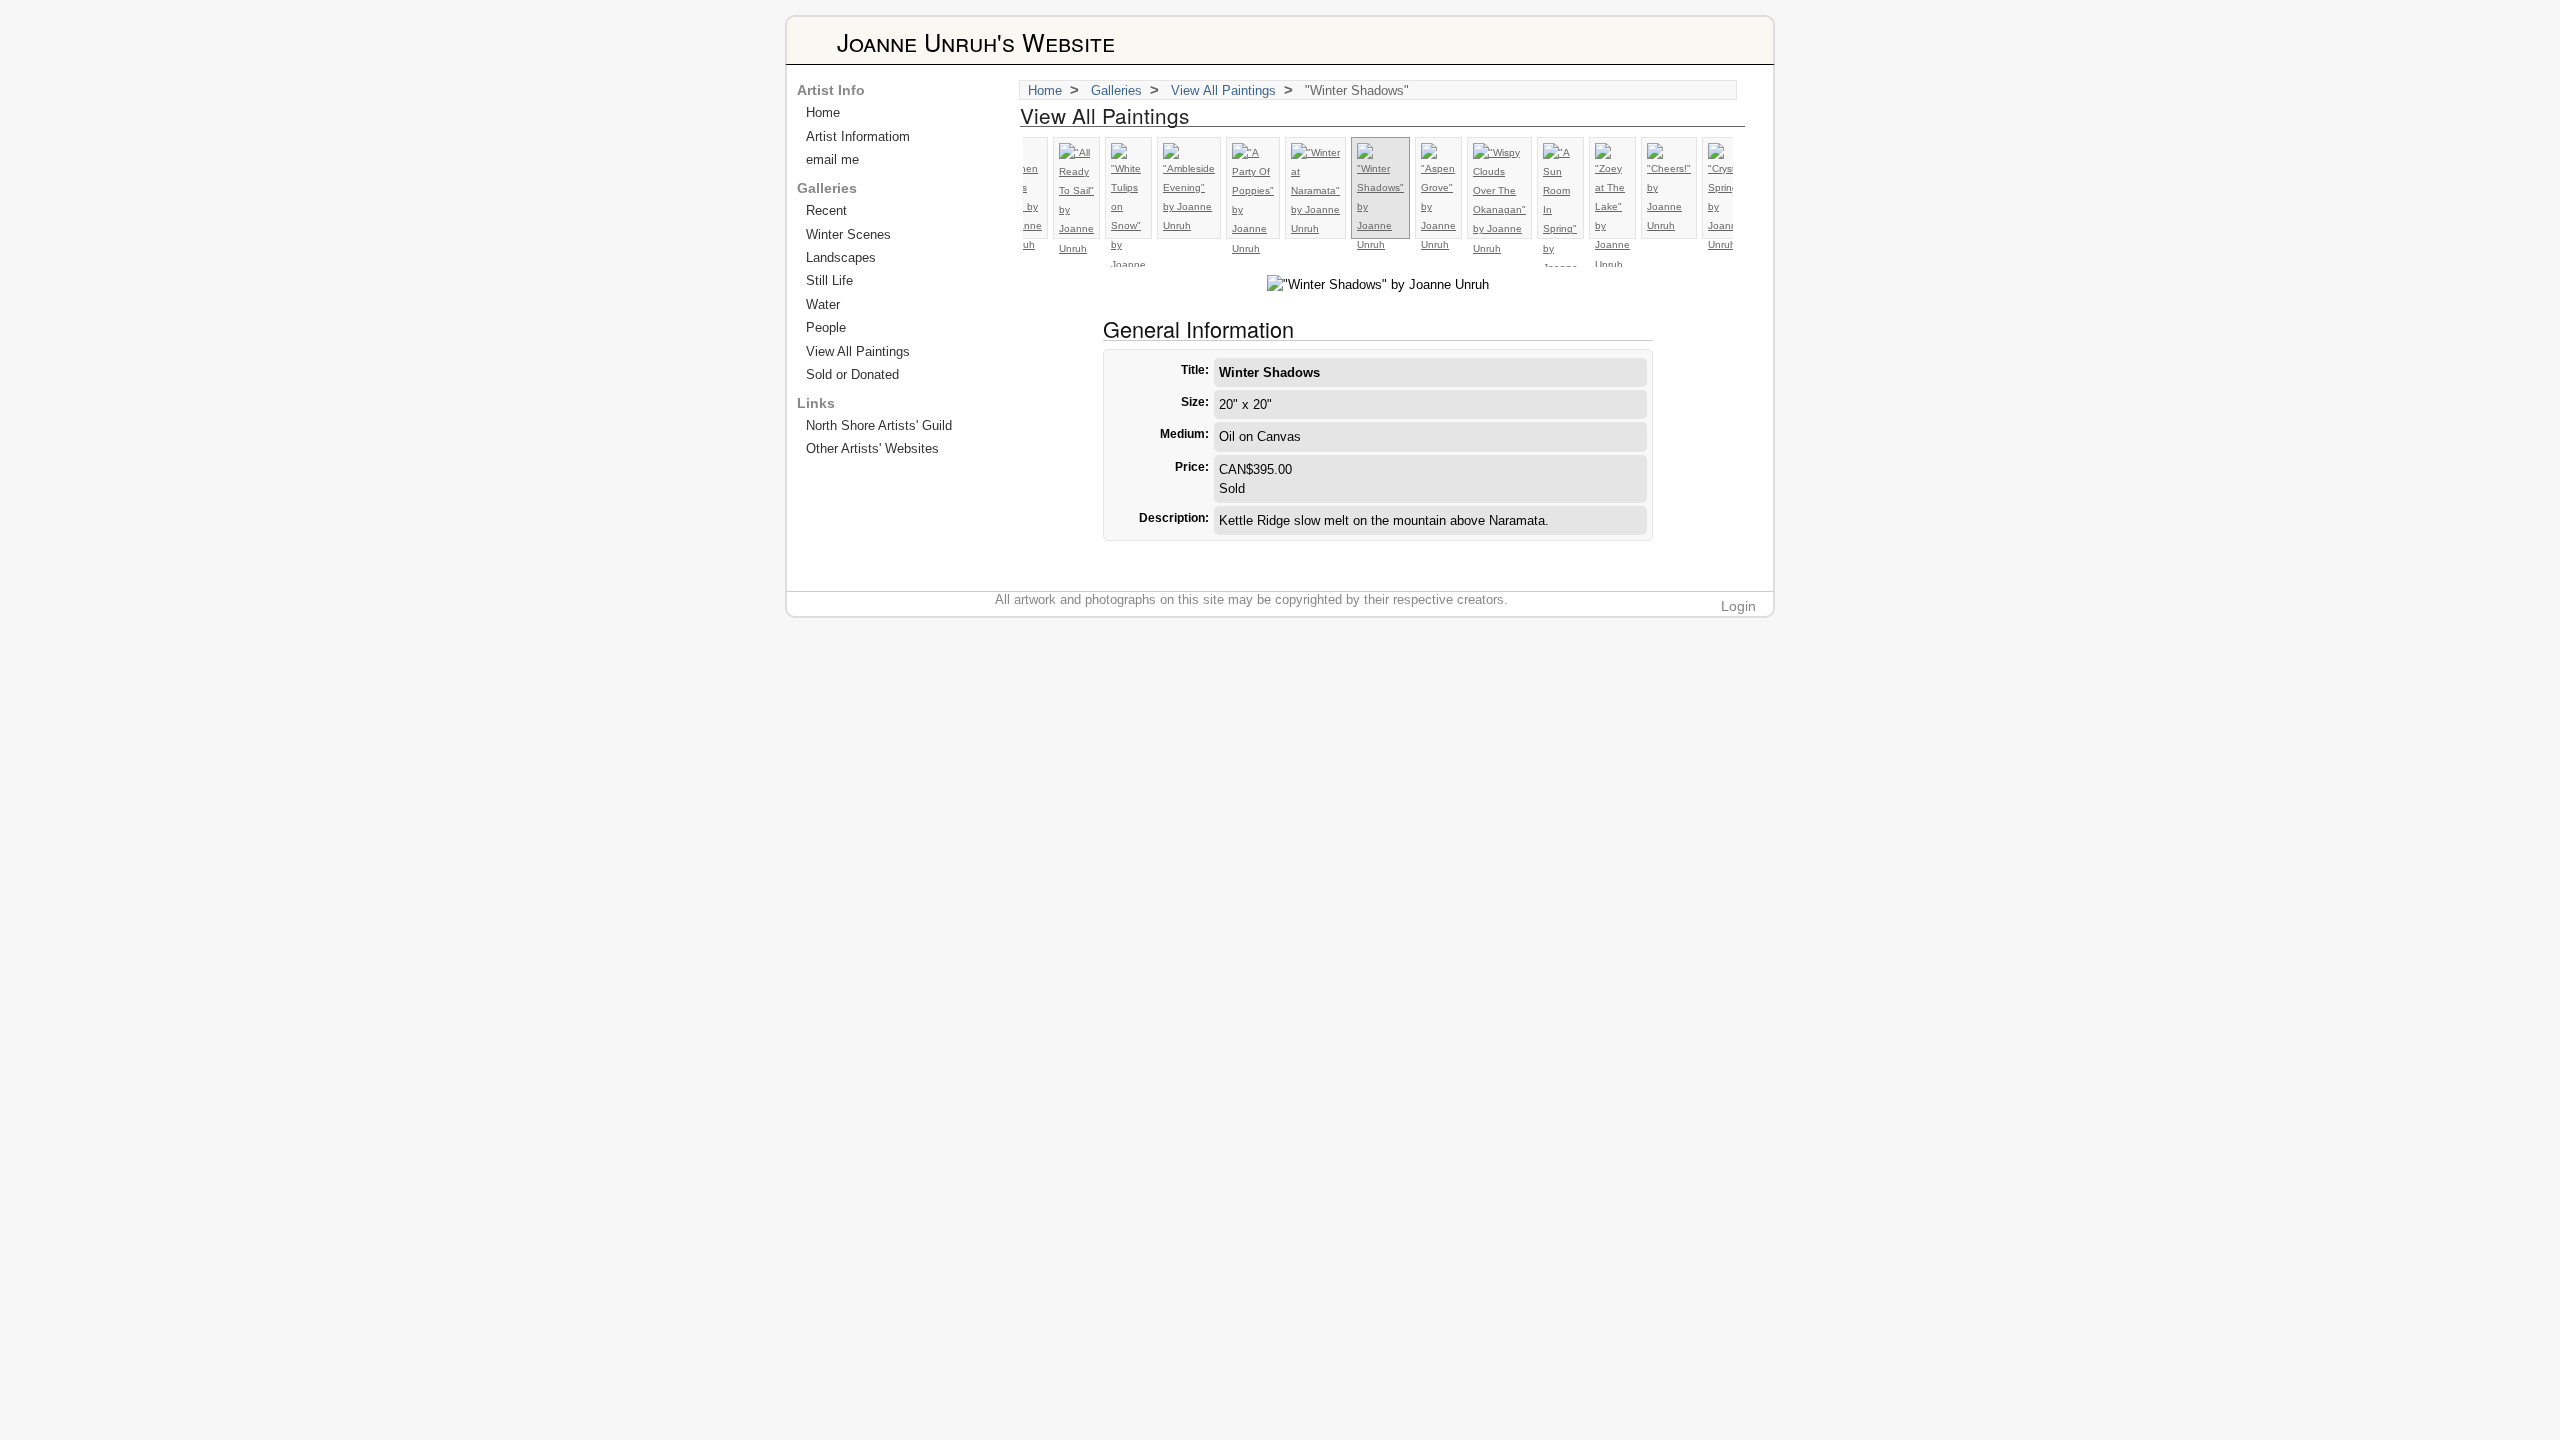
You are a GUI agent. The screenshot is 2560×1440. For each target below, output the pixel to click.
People (826, 327)
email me (832, 159)
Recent (826, 210)
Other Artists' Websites (872, 448)
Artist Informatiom (858, 136)
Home (1045, 90)
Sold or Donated (852, 374)
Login (1738, 606)
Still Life (829, 280)
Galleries (1116, 90)
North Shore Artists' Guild (879, 425)
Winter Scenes (848, 234)
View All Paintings (1223, 90)
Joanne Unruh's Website (976, 41)
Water (823, 304)
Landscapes (841, 257)
